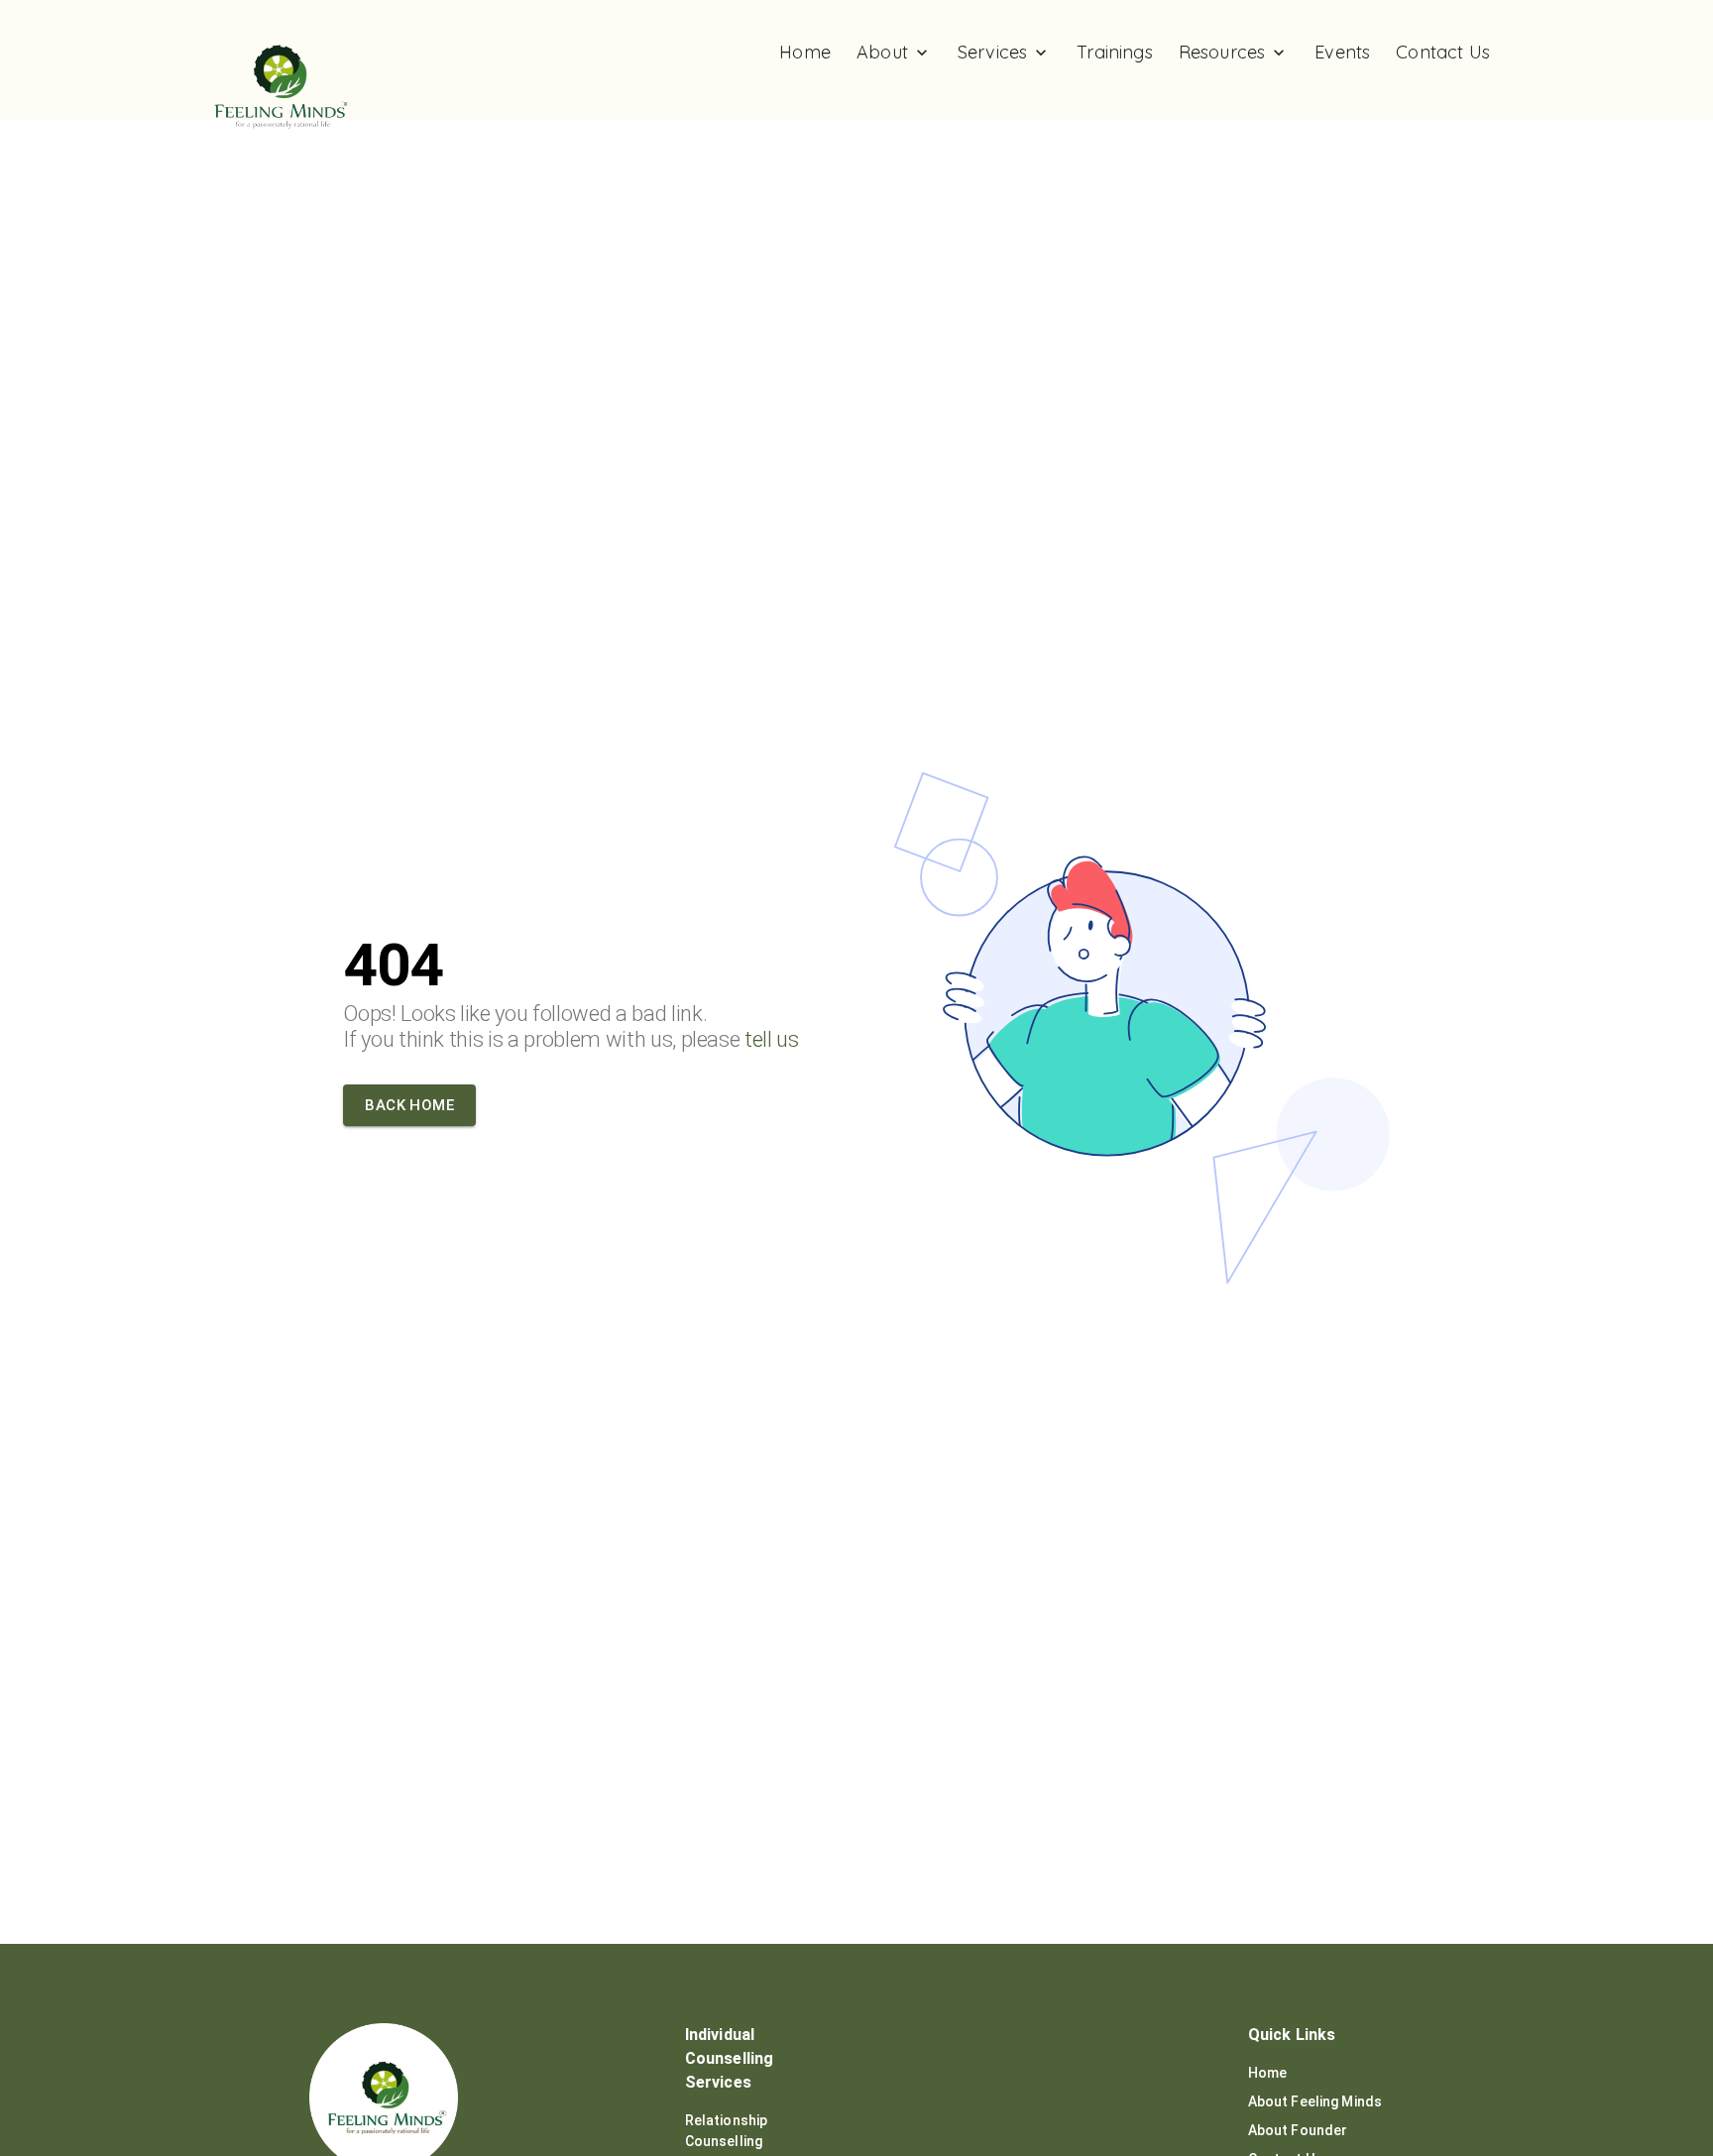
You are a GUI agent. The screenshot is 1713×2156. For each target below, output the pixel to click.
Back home (409, 1105)
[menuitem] (805, 52)
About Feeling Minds (1315, 2101)
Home (1268, 2073)
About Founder (1298, 2130)
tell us (772, 1039)
